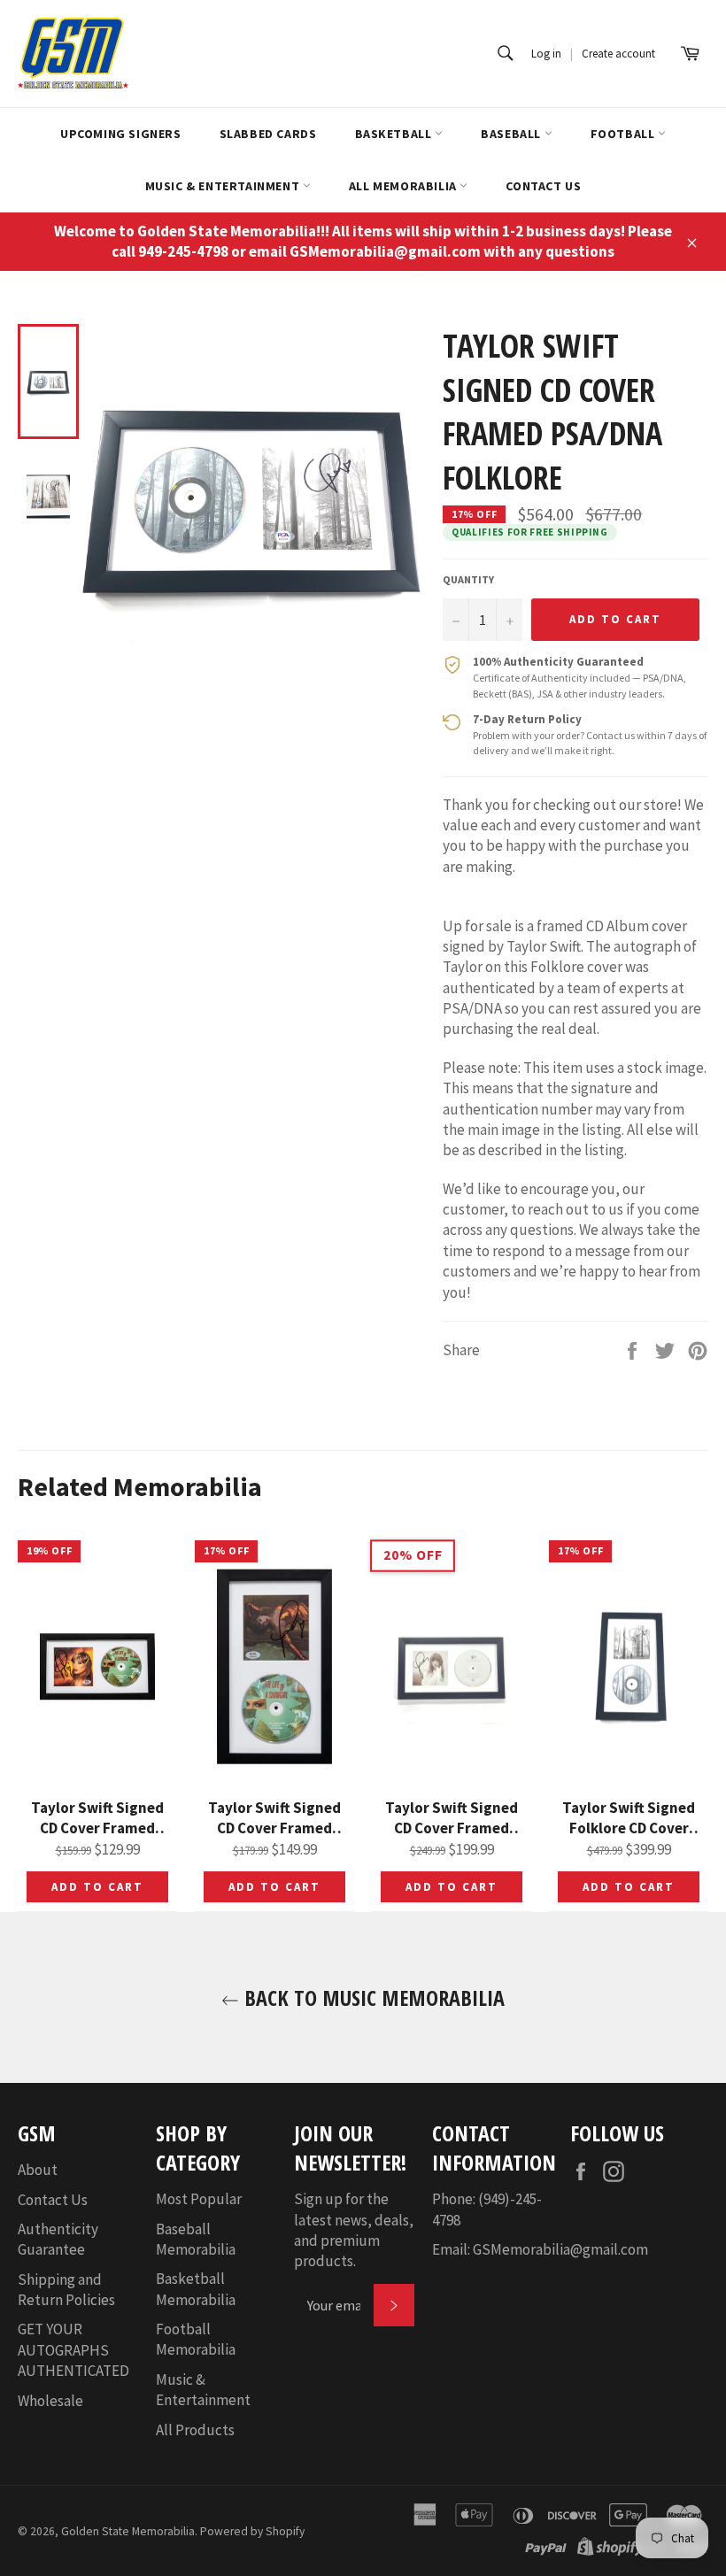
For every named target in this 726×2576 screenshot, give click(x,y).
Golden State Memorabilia (128, 2531)
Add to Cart (97, 1887)
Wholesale (50, 2401)
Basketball (395, 134)
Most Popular (199, 2199)
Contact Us (543, 186)
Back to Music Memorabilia (372, 1998)
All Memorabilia (405, 186)
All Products (195, 2430)
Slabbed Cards (268, 134)
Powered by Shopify (252, 2531)
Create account (618, 54)
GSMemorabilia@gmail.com (560, 2249)
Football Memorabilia (196, 2339)
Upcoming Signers (121, 134)
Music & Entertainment (224, 186)
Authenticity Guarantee (58, 2239)
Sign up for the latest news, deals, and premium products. (354, 2230)
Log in (546, 54)
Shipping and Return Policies (66, 2290)
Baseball (512, 134)
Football (624, 134)
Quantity (468, 579)
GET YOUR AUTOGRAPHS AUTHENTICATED (73, 2350)
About (38, 2170)
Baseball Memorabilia (196, 2239)
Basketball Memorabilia (196, 2289)
